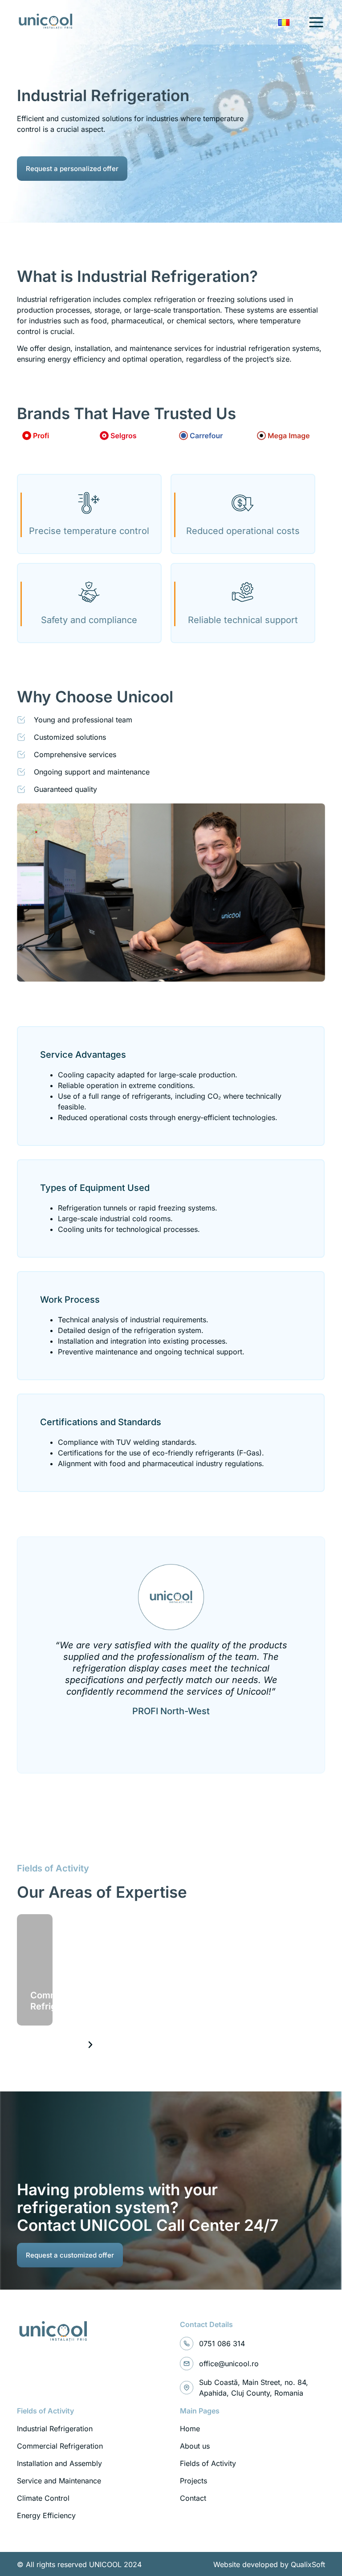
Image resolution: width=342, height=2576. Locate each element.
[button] (90, 2045)
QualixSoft (308, 2564)
